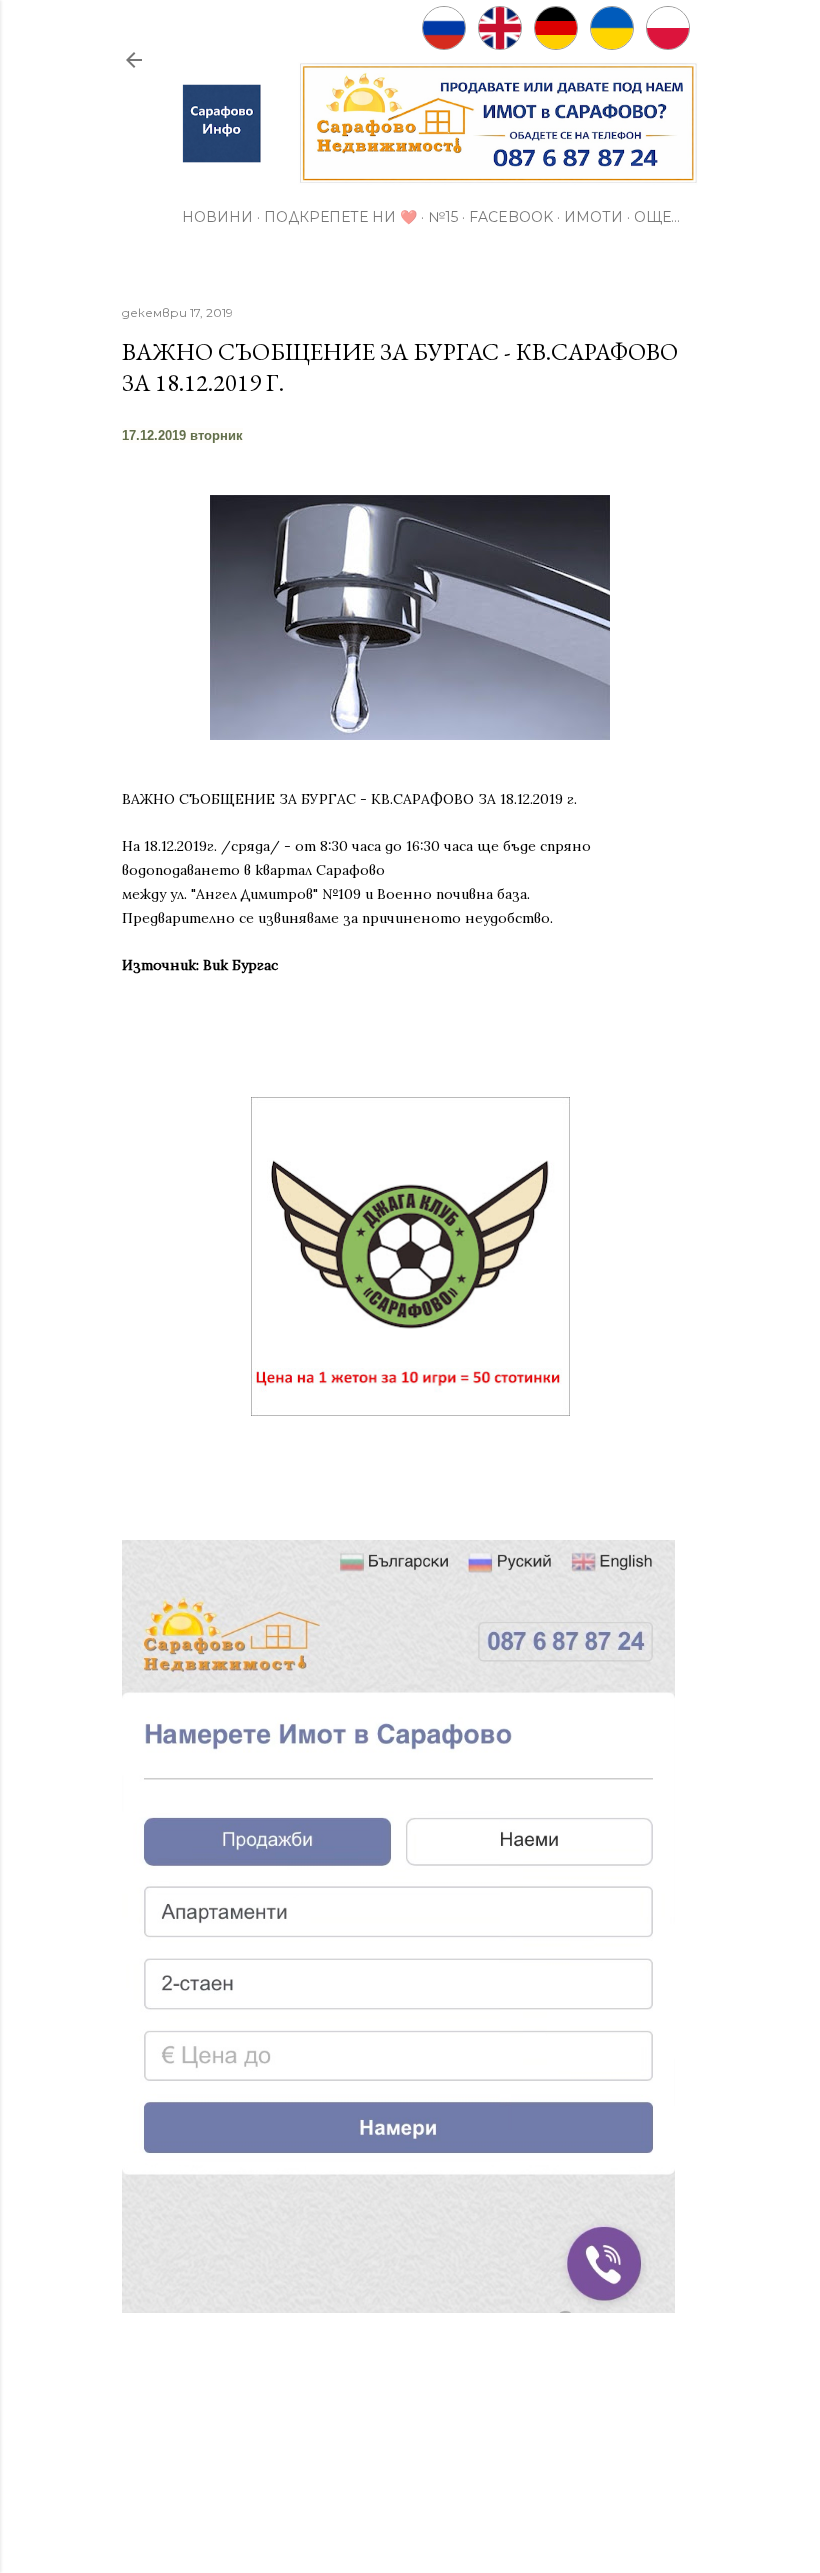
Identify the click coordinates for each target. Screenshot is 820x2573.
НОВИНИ (217, 217)
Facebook (511, 217)
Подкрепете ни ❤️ (340, 217)
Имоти (593, 217)
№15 (443, 217)
